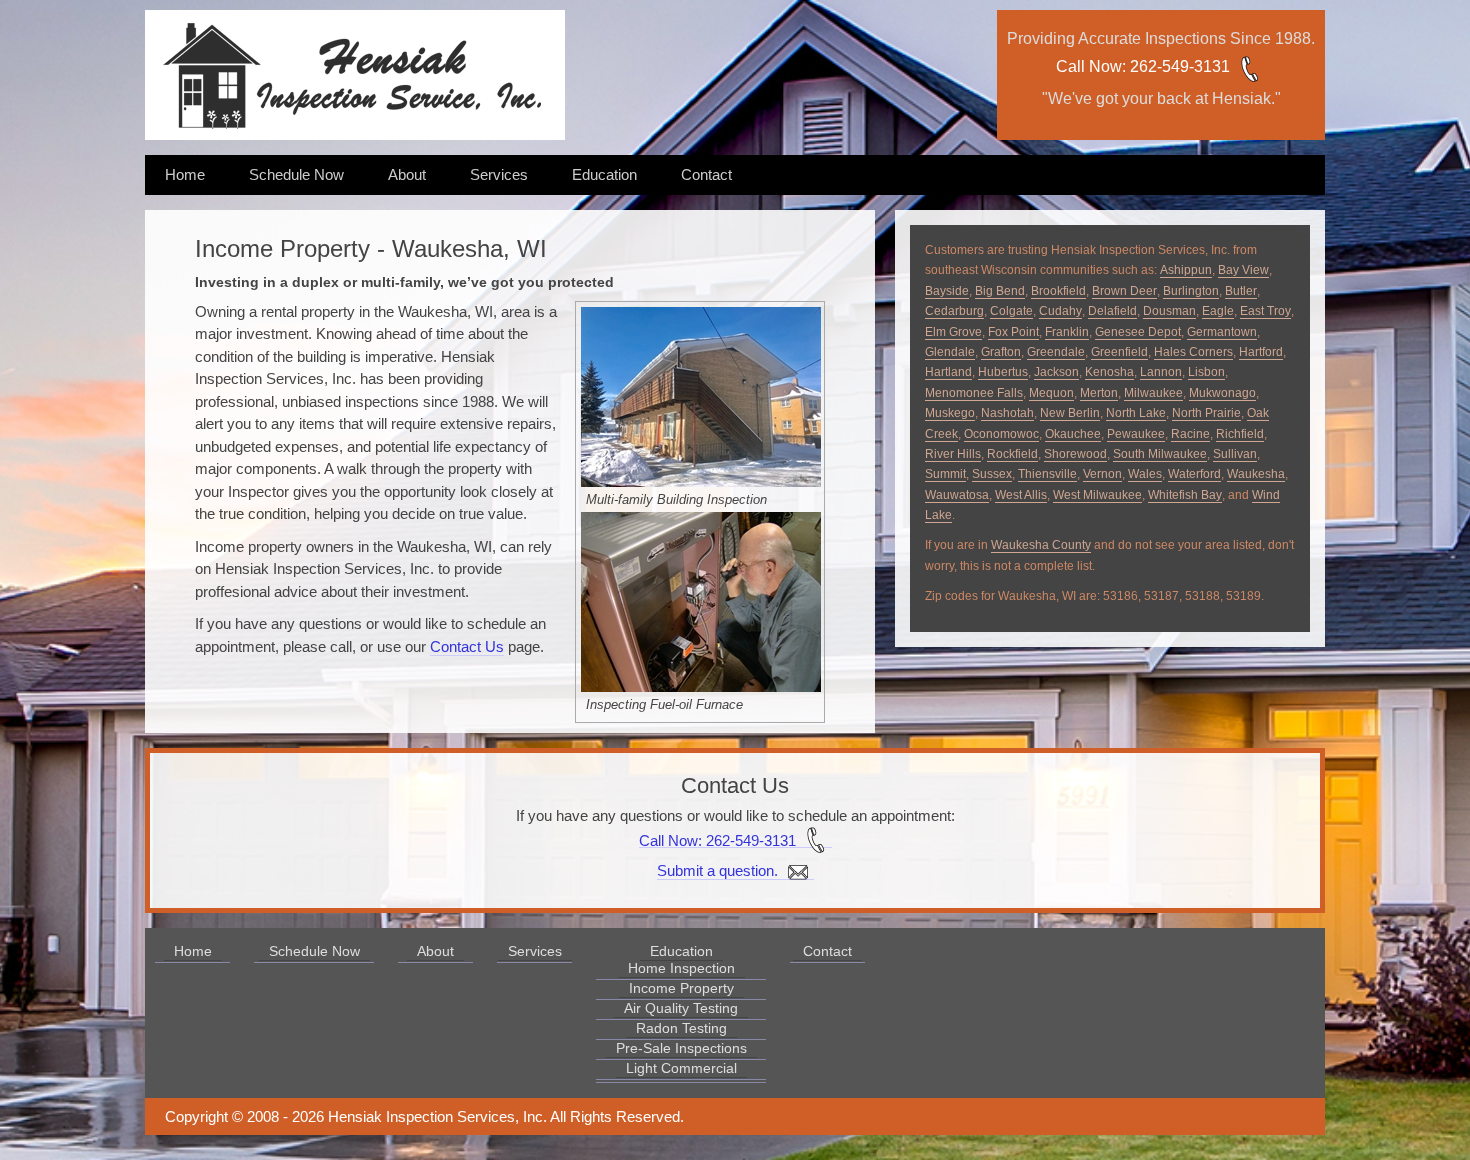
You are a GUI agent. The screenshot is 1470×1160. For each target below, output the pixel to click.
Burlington (1191, 291)
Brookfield (1058, 291)
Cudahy (1060, 311)
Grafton (1001, 352)
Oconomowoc (1001, 434)
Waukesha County (1041, 545)
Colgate (1011, 311)
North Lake (1136, 413)
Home (185, 174)
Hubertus (1003, 372)
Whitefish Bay (1185, 495)
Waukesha (1256, 474)
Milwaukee (1153, 393)
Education (604, 174)
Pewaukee (1136, 434)
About (407, 174)
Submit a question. (719, 870)
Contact (706, 174)
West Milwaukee (1097, 495)
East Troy (1265, 311)
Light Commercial (681, 1068)
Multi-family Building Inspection (676, 499)
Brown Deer (1124, 291)
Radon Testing (681, 1028)
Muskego (950, 413)
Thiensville (1047, 474)
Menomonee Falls (974, 393)
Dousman (1169, 311)
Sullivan (1235, 454)
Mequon (1051, 393)
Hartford (1261, 352)
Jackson (1056, 372)
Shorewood (1075, 454)
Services (499, 174)
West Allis (1021, 495)
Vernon (1102, 474)
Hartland (948, 372)
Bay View (1243, 270)
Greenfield (1119, 352)
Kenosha (1109, 372)
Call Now (1089, 66)
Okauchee (1073, 434)
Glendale (950, 352)
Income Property (681, 988)
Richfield (1240, 434)
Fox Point (1013, 332)
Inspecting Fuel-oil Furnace (664, 704)
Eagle (1218, 311)
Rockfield (1012, 454)
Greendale (1056, 352)
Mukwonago (1222, 393)
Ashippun (1186, 270)
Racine (1190, 434)
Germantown (1222, 332)
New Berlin (1070, 413)
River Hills (953, 454)
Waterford (1194, 474)
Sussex (992, 474)
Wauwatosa (957, 495)
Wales (1145, 474)
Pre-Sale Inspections (681, 1048)
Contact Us (467, 646)
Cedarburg (954, 311)
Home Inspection (681, 968)
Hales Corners (1193, 352)
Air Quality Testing (681, 1008)
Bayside (947, 291)
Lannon (1161, 372)
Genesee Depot (1138, 332)
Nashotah (1007, 413)
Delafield (1112, 311)
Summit (945, 474)
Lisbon (1206, 372)
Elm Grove (953, 332)
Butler (1241, 291)
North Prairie (1206, 413)
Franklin (1067, 332)
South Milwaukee (1160, 454)
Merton (1099, 393)
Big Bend (1000, 291)
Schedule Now (296, 174)
